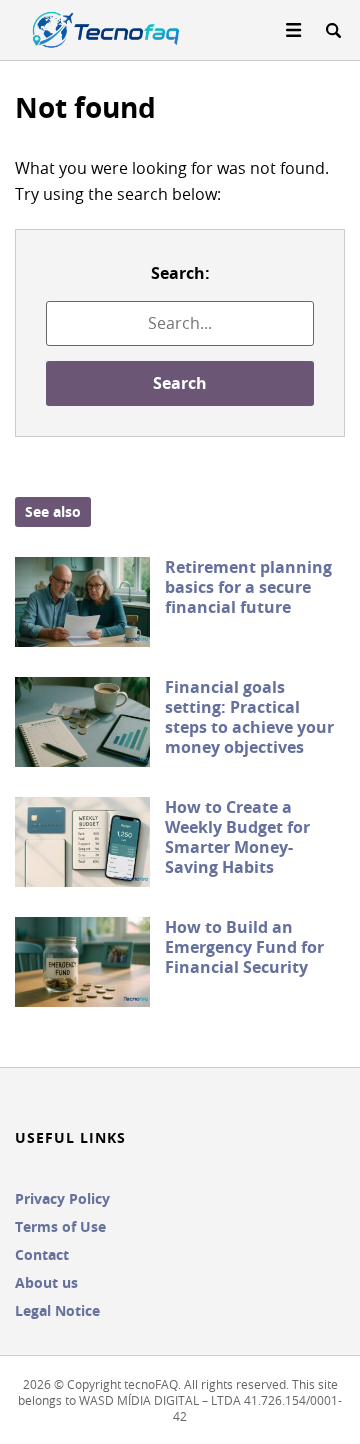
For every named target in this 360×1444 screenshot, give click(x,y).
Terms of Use (60, 1226)
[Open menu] (294, 30)
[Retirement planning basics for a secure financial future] (82, 602)
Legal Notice (57, 1310)
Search (180, 383)
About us (46, 1282)
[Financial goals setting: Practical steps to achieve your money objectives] (82, 722)
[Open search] (333, 30)
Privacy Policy (62, 1198)
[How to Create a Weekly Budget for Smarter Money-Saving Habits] (82, 842)
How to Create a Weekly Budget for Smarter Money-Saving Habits (237, 837)
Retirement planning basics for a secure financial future (248, 587)
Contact (42, 1254)
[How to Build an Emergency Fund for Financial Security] (82, 962)
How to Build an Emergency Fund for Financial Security (244, 947)
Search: (180, 273)
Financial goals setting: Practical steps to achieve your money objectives (249, 717)
